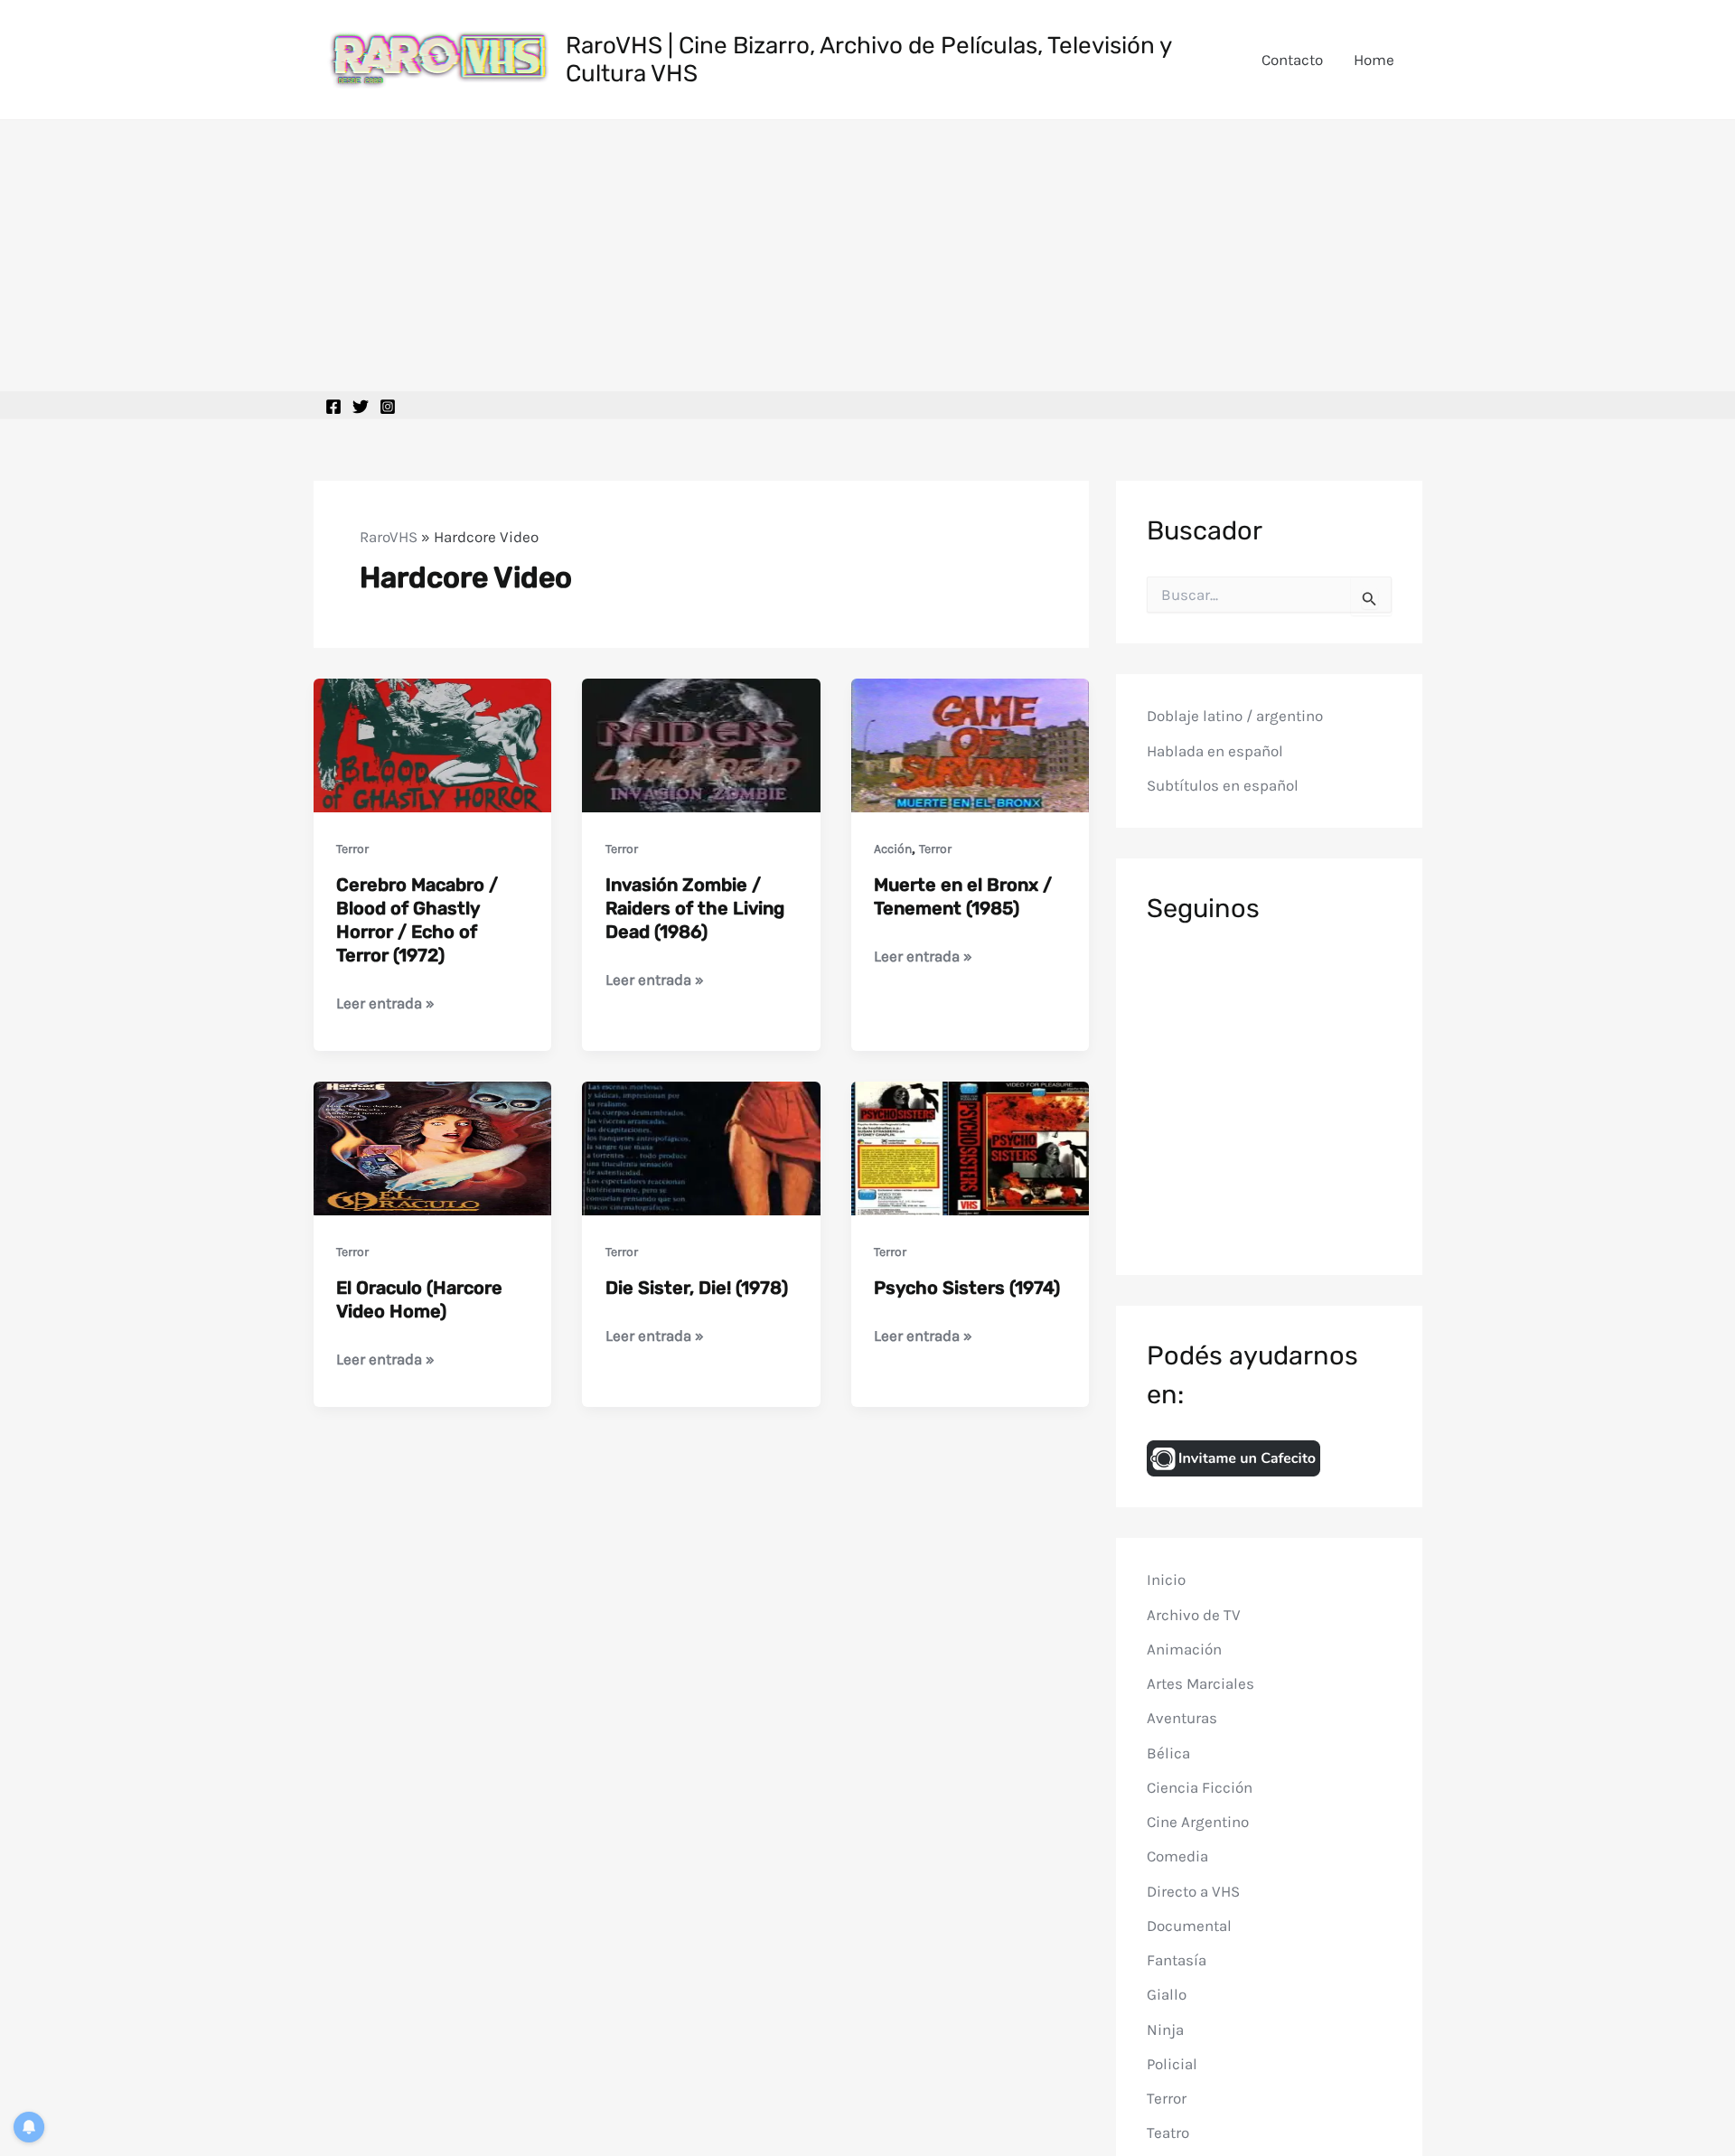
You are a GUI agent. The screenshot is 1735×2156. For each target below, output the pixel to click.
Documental (1189, 1926)
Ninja (1165, 2029)
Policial (1172, 2064)
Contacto (1292, 60)
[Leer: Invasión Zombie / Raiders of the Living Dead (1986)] (701, 744)
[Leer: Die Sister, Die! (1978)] (701, 1147)
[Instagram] (388, 407)
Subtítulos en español (1223, 785)
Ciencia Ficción (1200, 1787)
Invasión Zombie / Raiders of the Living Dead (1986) (695, 908)
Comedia (1177, 1856)
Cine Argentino (1198, 1822)
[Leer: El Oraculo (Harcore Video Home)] (433, 1147)
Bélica (1168, 1752)
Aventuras (1182, 1718)
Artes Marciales (1200, 1683)
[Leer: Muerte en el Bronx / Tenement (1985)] (971, 744)
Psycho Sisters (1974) (967, 1288)
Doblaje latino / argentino (1235, 716)
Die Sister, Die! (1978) (697, 1288)
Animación (1184, 1649)
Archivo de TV (1194, 1614)
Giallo (1167, 1994)
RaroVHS (389, 537)
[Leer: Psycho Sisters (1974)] (971, 1147)
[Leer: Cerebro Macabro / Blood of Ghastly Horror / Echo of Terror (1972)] (433, 744)
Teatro (1168, 2133)
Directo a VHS (1193, 1890)
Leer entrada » (385, 1004)
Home (1374, 60)
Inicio (1166, 1580)
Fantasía (1177, 1960)
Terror (352, 849)
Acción (893, 849)
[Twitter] (361, 407)
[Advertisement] (867, 256)
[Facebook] (333, 407)
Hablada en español (1215, 751)
